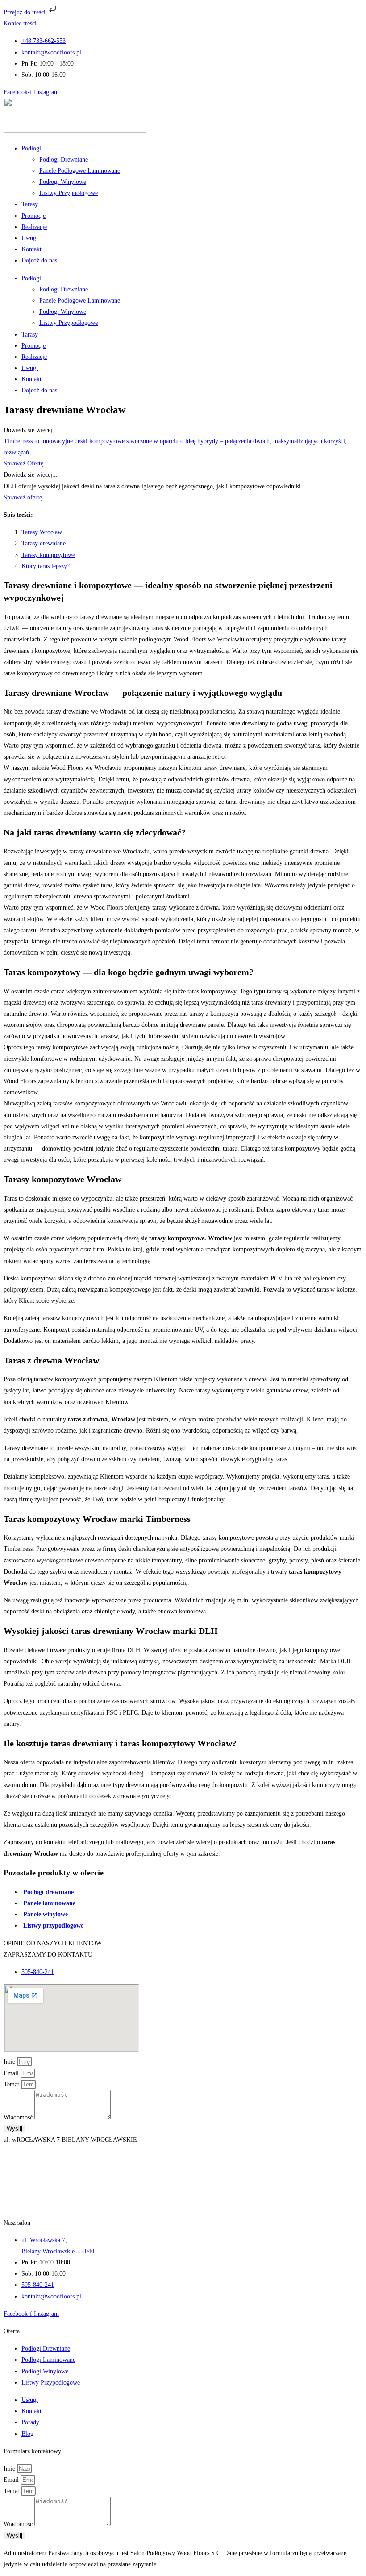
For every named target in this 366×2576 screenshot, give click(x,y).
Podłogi (31, 148)
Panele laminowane (49, 1903)
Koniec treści (20, 23)
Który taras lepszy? (46, 566)
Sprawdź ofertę (23, 497)
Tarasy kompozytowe (48, 555)
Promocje (33, 216)
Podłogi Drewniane (64, 160)
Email (12, 2073)
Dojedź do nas (39, 260)
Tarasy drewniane (44, 543)
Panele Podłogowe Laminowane (80, 171)
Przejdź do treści (25, 12)
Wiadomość (19, 2117)
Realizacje (34, 227)
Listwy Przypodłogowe (69, 193)
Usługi (30, 238)
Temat (12, 2084)
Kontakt (31, 249)
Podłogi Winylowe (63, 182)
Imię (10, 2062)
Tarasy (30, 204)
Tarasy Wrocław (42, 532)
